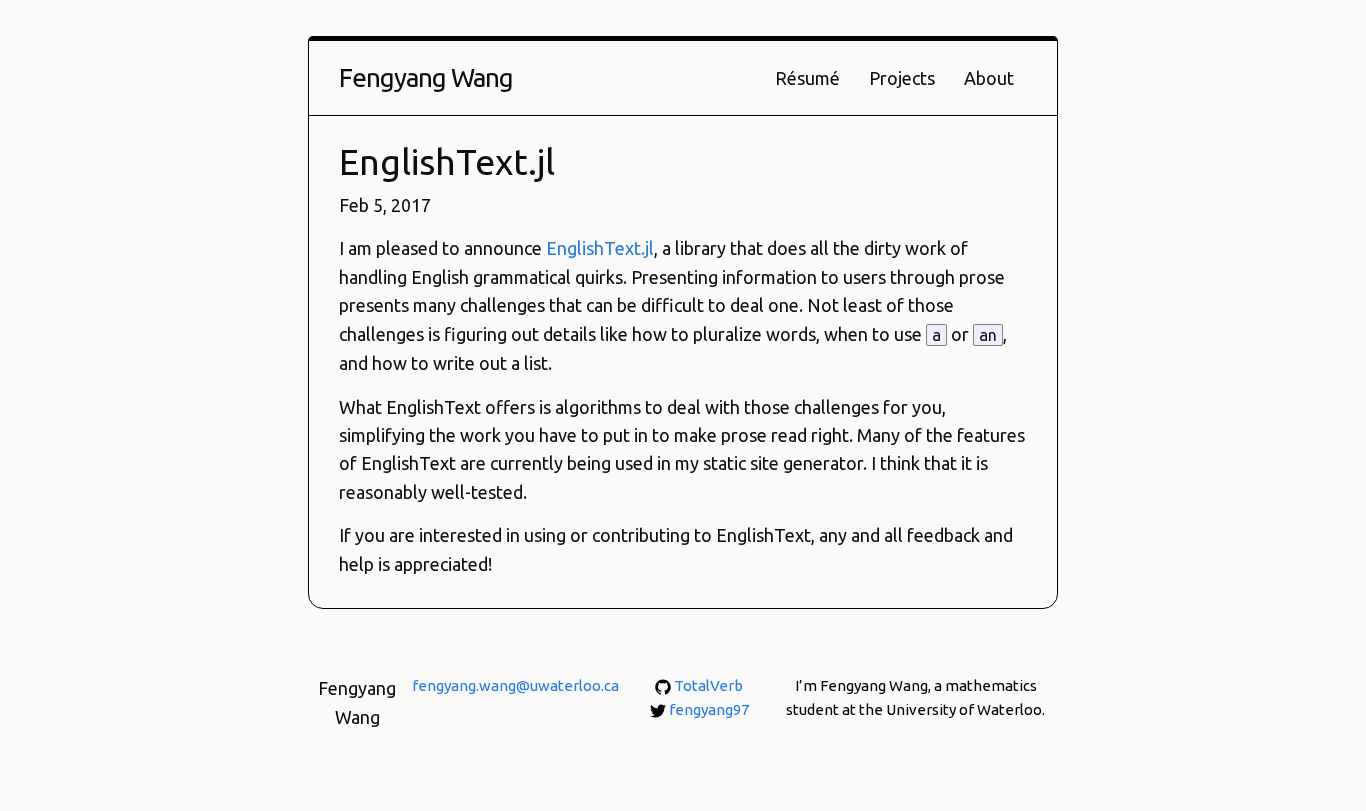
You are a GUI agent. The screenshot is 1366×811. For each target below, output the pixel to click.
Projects (902, 78)
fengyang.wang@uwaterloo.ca (515, 685)
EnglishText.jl (600, 248)
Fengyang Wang (426, 77)
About (989, 78)
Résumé (807, 78)
